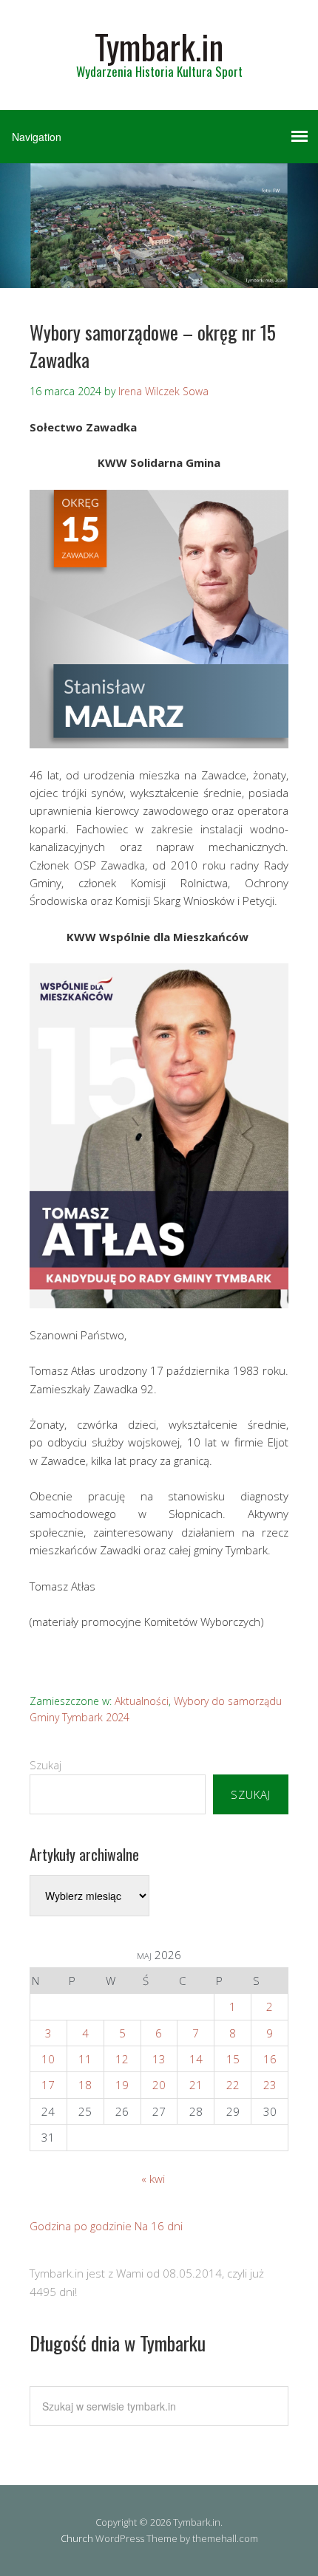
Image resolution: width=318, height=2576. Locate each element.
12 (122, 2059)
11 (85, 2059)
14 (196, 2059)
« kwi (153, 2179)
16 (270, 2059)
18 (85, 2085)
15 (233, 2059)
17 (48, 2085)
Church (77, 2538)
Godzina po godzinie (81, 2226)
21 (196, 2085)
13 (159, 2059)
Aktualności (142, 1701)
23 (270, 2085)
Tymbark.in (159, 46)
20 (159, 2085)
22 (233, 2085)
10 (48, 2059)
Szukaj (45, 1765)
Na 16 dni (159, 2226)
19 (122, 2085)
